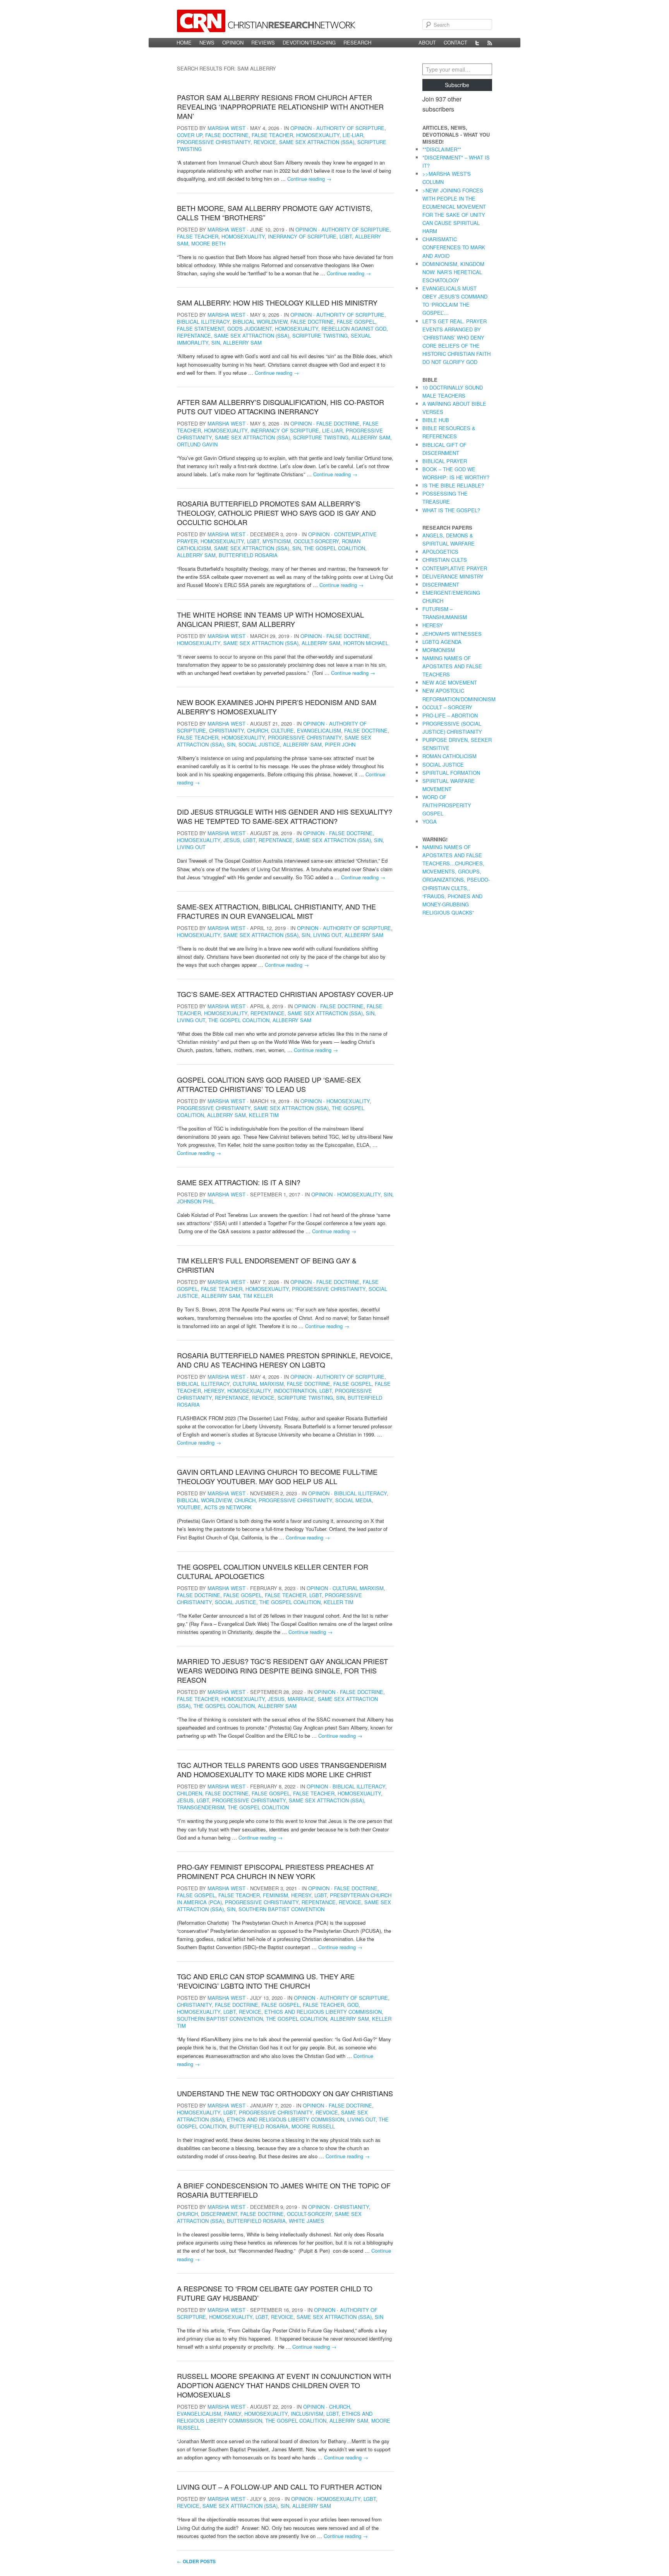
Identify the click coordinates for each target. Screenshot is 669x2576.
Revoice (265, 142)
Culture (282, 730)
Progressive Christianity (214, 142)
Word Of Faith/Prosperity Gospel (447, 805)
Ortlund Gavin (197, 444)
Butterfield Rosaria (248, 555)
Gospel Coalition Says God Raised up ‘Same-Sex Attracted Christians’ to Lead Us (269, 1084)
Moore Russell (313, 2126)
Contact (455, 42)
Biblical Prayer (445, 461)
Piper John (340, 744)
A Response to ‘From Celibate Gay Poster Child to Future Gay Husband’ (275, 2293)
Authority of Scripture (350, 128)
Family (233, 2414)
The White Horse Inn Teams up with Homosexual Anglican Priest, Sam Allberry (270, 619)
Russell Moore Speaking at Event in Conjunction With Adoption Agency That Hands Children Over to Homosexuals (284, 2385)
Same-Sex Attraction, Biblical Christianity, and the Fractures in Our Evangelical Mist (276, 911)
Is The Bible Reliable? (453, 485)
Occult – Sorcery (447, 707)
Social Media (353, 1500)
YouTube (189, 1507)
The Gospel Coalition (334, 548)
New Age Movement (450, 682)
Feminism (275, 1895)
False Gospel (356, 322)
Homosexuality (318, 135)
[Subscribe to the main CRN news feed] (490, 43)
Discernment (219, 2214)
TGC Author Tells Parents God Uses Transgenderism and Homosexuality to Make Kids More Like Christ (282, 1769)
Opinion (233, 42)
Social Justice (259, 744)
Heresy (214, 1391)
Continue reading (309, 179)
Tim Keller (258, 1296)
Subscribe (457, 85)
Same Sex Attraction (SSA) (317, 142)
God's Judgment (250, 329)
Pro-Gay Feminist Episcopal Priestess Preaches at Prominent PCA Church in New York (275, 1871)
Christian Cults (445, 560)
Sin (216, 342)
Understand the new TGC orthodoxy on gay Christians (285, 2093)
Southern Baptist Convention (281, 1909)
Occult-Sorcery (316, 541)
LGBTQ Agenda (442, 642)
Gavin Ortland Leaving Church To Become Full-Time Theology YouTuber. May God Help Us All (277, 1476)
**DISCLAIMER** (442, 149)
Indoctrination (295, 1391)
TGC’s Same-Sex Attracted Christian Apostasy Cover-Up (285, 994)
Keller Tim (264, 1115)
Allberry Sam (242, 342)
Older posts (196, 2561)
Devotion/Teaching (309, 42)
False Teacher (272, 135)
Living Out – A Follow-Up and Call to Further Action (279, 2487)
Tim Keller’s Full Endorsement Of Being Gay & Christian (267, 1265)
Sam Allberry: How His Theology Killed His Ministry (277, 302)
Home (184, 42)
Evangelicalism (319, 730)
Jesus (232, 840)
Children (190, 1793)
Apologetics (440, 552)
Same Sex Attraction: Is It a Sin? (239, 1182)
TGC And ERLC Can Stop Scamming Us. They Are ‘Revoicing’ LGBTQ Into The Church (266, 1981)
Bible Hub (436, 420)
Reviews (263, 42)
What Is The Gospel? (451, 510)
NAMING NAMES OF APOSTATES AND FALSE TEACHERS (452, 666)
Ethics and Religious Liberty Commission (323, 2012)
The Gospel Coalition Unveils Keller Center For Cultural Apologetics (273, 1571)
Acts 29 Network (228, 1507)
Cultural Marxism (258, 1384)
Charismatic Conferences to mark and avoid (454, 247)
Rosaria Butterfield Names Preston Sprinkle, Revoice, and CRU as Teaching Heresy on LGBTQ (285, 1360)
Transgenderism (201, 1807)
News (207, 42)
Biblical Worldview (260, 322)
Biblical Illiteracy (203, 322)
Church (257, 730)
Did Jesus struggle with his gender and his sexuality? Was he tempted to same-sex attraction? (285, 816)
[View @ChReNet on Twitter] (477, 43)
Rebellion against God (354, 329)
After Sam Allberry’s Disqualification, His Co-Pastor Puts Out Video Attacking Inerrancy (280, 407)
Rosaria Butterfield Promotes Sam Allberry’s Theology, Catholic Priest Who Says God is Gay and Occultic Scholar (276, 513)
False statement (201, 329)
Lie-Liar (353, 135)
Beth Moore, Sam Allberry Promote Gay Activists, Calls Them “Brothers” (275, 213)
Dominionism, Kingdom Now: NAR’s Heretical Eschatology (453, 272)
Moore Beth (208, 243)
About (427, 42)
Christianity (226, 730)
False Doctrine (227, 135)
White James (306, 2221)
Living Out (191, 847)
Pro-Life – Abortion (450, 715)
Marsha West (226, 128)
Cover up (190, 135)
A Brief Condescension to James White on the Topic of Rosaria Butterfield (284, 2190)
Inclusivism (307, 2414)
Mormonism (439, 650)
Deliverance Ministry (453, 576)
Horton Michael (366, 643)
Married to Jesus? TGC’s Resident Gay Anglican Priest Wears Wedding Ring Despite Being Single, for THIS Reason (282, 1670)
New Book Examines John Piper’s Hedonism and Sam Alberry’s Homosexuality (277, 707)
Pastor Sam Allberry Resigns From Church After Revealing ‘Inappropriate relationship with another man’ (280, 106)
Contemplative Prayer (455, 568)
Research (357, 42)
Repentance (194, 336)
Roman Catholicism (449, 756)
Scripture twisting (320, 336)
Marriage (301, 1699)
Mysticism (277, 541)
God (353, 2005)
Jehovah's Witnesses (452, 634)
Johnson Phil (196, 1201)
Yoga (430, 821)
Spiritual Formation (451, 773)
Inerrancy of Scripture (302, 236)
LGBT (346, 236)
